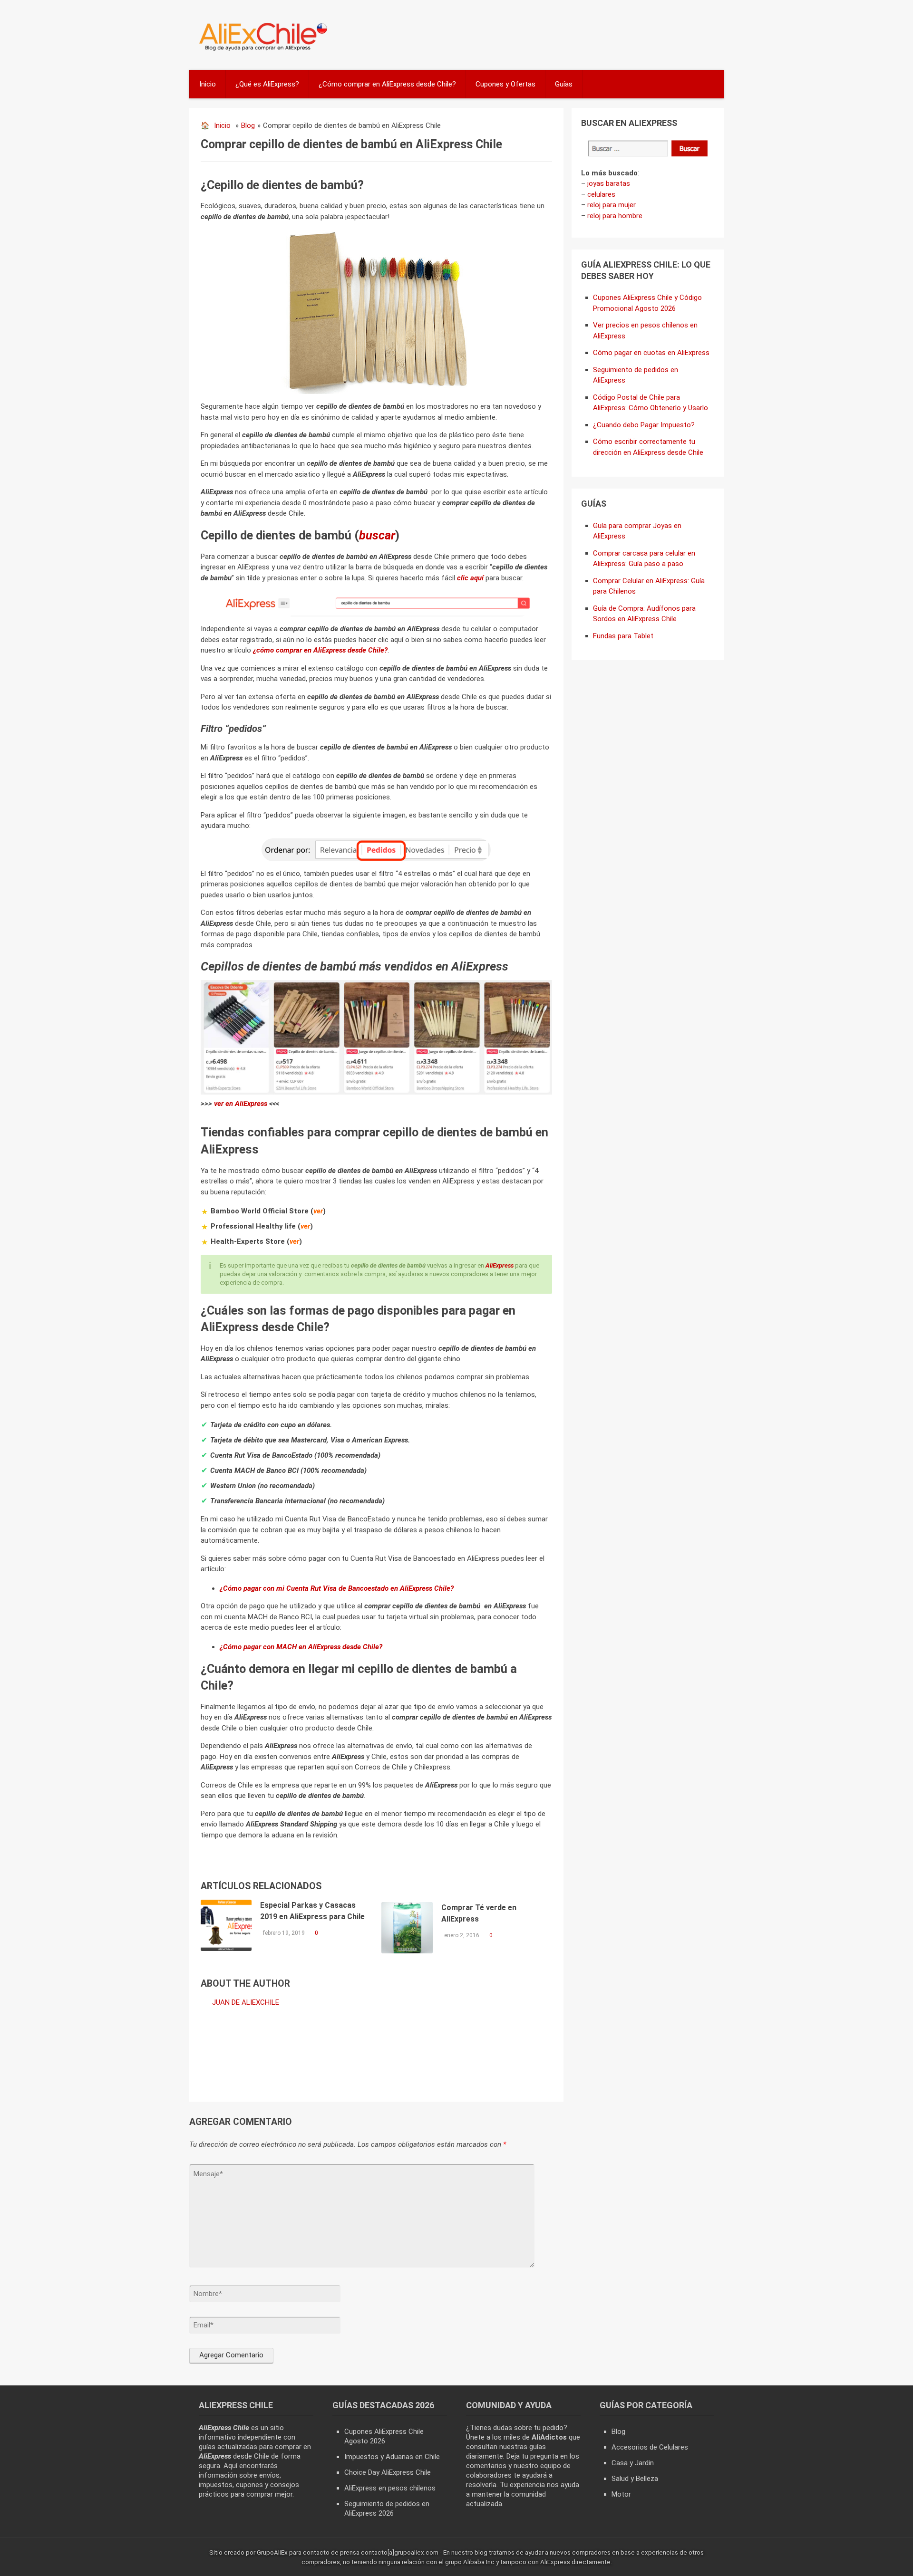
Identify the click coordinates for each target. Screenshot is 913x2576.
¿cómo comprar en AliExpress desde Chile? (320, 650)
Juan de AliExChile (246, 2002)
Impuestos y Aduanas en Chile (392, 2457)
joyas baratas (609, 183)
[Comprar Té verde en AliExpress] (407, 1928)
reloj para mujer (612, 205)
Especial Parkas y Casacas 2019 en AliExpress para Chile (312, 1911)
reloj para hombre (615, 216)
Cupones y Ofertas (505, 84)
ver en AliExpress (241, 1104)
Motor (621, 2494)
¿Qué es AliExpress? (267, 84)
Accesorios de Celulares (650, 2447)
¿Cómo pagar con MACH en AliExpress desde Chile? (301, 1647)
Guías (564, 84)
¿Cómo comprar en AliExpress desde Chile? (387, 84)
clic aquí (470, 578)
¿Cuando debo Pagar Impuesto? (644, 425)
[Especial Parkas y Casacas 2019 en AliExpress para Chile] (226, 1925)
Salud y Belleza (635, 2479)
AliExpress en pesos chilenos (390, 2488)
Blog (248, 125)
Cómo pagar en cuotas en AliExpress (651, 353)
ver (318, 1211)
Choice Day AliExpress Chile (388, 2472)
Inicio (208, 84)
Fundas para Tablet (623, 636)
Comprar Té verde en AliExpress (479, 1913)
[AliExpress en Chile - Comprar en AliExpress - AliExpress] (260, 50)
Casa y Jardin (633, 2463)
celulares (601, 194)
